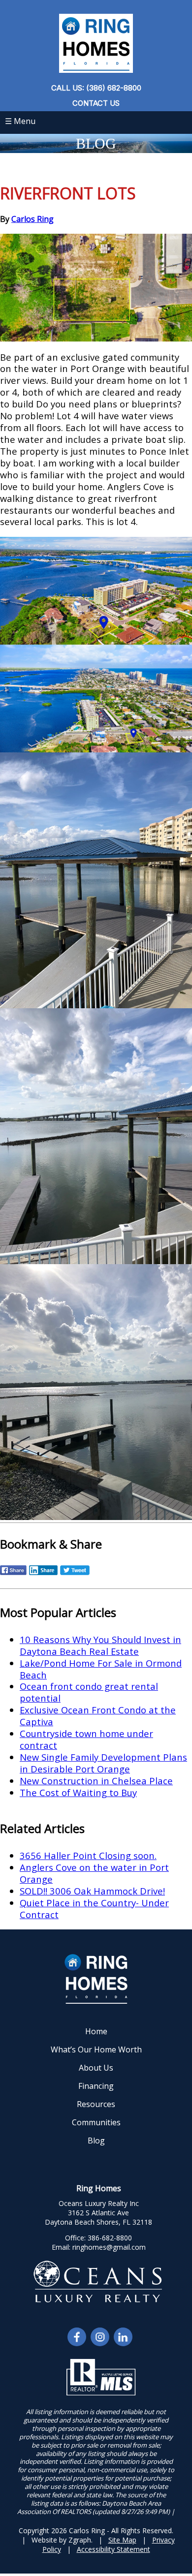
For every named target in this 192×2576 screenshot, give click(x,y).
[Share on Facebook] (13, 1574)
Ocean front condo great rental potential (89, 1692)
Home (96, 2031)
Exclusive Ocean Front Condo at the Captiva (98, 1716)
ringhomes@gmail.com (109, 2247)
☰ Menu (20, 121)
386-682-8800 (110, 2238)
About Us (96, 2068)
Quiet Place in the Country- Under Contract (94, 1909)
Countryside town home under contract (86, 1739)
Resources (96, 2104)
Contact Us (96, 103)
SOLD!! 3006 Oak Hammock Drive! (92, 1891)
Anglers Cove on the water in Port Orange (94, 1873)
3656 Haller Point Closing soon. (88, 1855)
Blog (96, 2141)
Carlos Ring (32, 219)
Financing (96, 2086)
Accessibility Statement (113, 2549)
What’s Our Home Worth (96, 2049)
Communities (96, 2122)
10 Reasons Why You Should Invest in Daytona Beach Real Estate (100, 1645)
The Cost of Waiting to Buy (78, 1792)
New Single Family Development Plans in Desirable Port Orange (103, 1763)
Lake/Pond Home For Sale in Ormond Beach (101, 1669)
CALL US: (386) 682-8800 (96, 88)
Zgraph (80, 2540)
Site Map (122, 2540)
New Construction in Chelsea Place (96, 1781)
